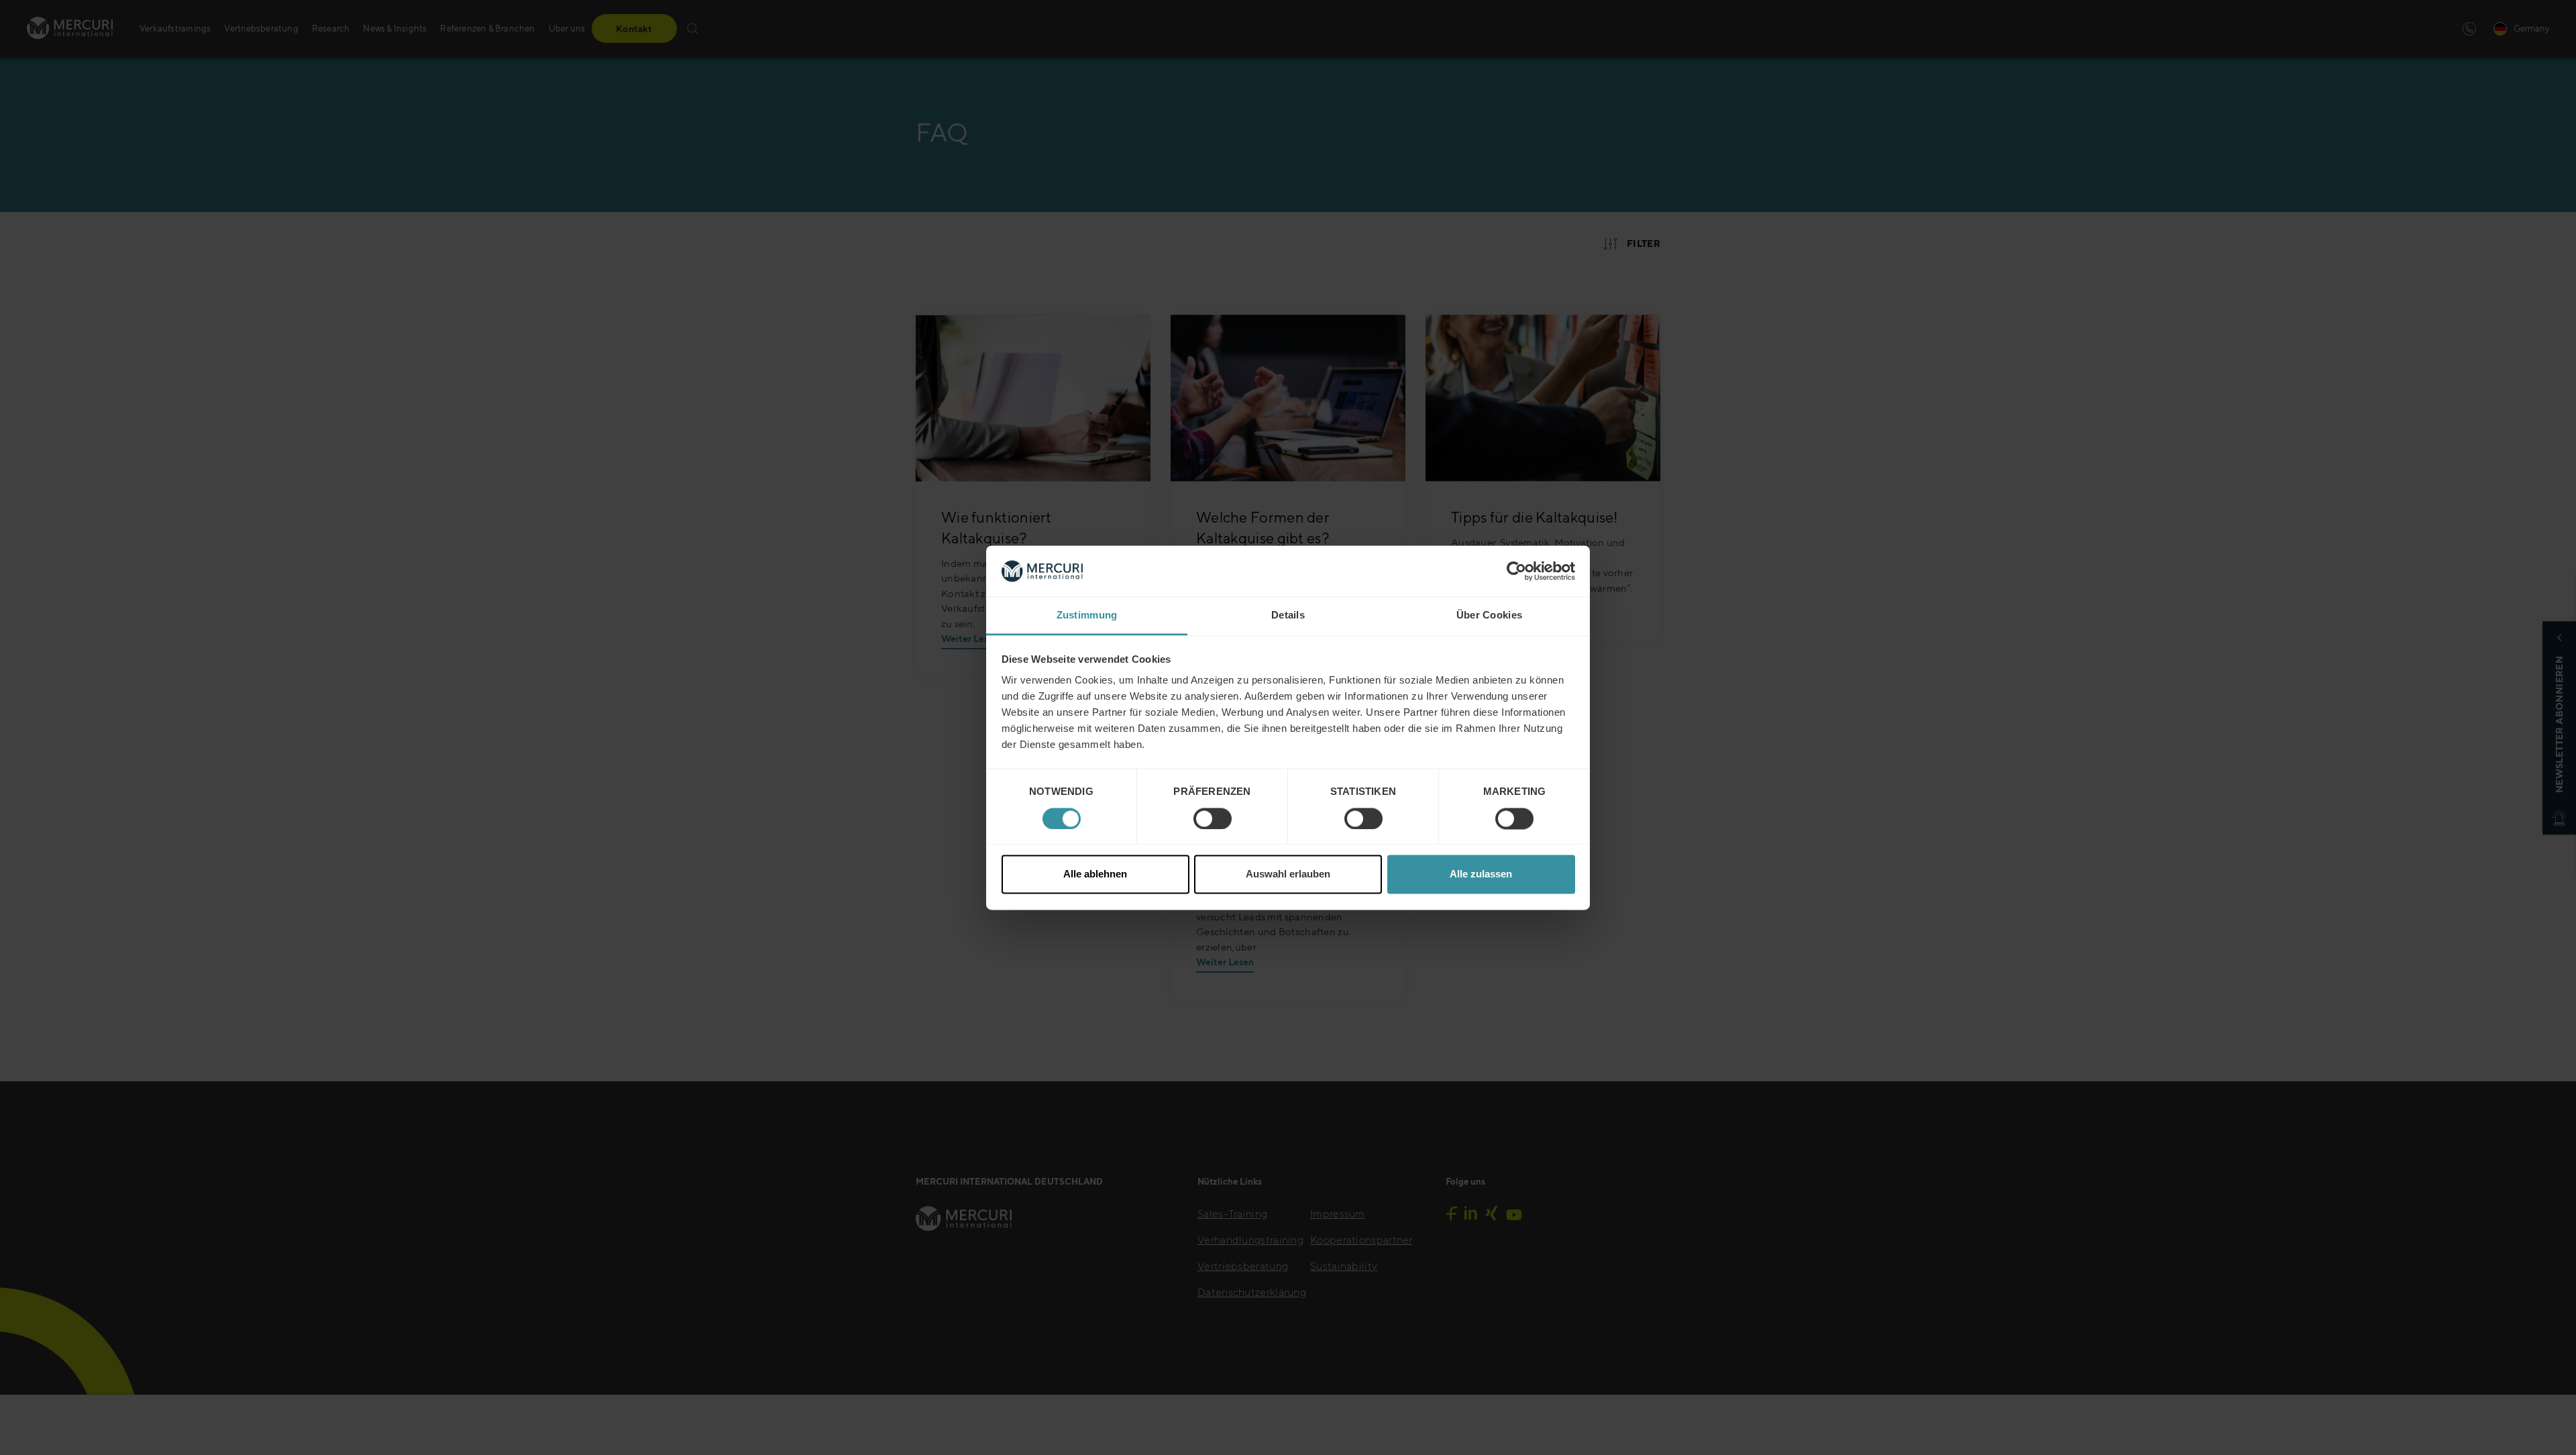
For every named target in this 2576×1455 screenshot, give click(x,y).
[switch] (1213, 818)
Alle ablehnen (1095, 874)
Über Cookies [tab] (1490, 615)
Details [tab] (1288, 615)
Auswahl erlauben (1288, 874)
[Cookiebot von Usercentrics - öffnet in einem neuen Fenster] (1516, 571)
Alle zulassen (1481, 874)
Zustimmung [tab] (1087, 615)
